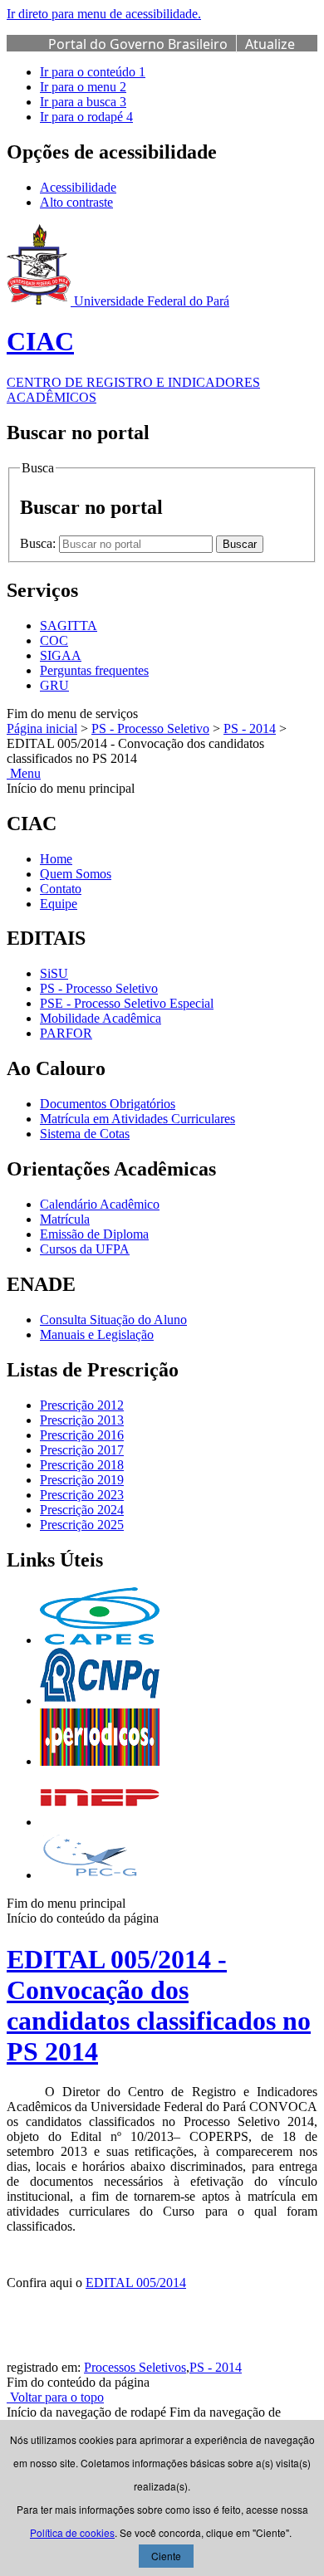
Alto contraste (76, 202)
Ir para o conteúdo (93, 72)
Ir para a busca (83, 102)
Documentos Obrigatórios (108, 1104)
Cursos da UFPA (85, 1249)
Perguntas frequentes (94, 670)
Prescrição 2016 (82, 1435)
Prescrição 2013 (82, 1420)
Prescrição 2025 (82, 1525)
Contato (61, 889)
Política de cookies (72, 2532)
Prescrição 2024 (82, 1510)
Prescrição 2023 (82, 1495)
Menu (24, 773)
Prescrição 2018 (82, 1465)
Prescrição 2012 (82, 1405)
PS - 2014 (250, 728)
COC (54, 640)
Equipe (59, 904)
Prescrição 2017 (82, 1450)
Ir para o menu (83, 87)
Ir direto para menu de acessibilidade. (104, 14)
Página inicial (42, 728)
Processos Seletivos (135, 2367)
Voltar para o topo (55, 2397)
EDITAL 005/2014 (136, 2283)
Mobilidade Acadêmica (101, 1018)
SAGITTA (69, 626)
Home (56, 859)
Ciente (166, 2556)
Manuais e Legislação (97, 1334)
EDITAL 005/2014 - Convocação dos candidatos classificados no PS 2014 (159, 2005)
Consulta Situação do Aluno (113, 1320)
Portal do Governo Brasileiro (138, 44)
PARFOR (66, 1033)
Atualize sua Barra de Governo (172, 53)
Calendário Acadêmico (100, 1204)
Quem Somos (76, 874)
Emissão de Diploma (94, 1234)
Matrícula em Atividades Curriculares (137, 1119)
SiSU (54, 973)
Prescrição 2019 (82, 1480)
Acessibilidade (78, 187)
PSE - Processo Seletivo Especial (127, 1003)
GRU (54, 685)
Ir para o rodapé (86, 117)
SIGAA (61, 655)
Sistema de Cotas (85, 1134)
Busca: (39, 543)
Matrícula (65, 1219)
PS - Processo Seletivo (150, 728)
